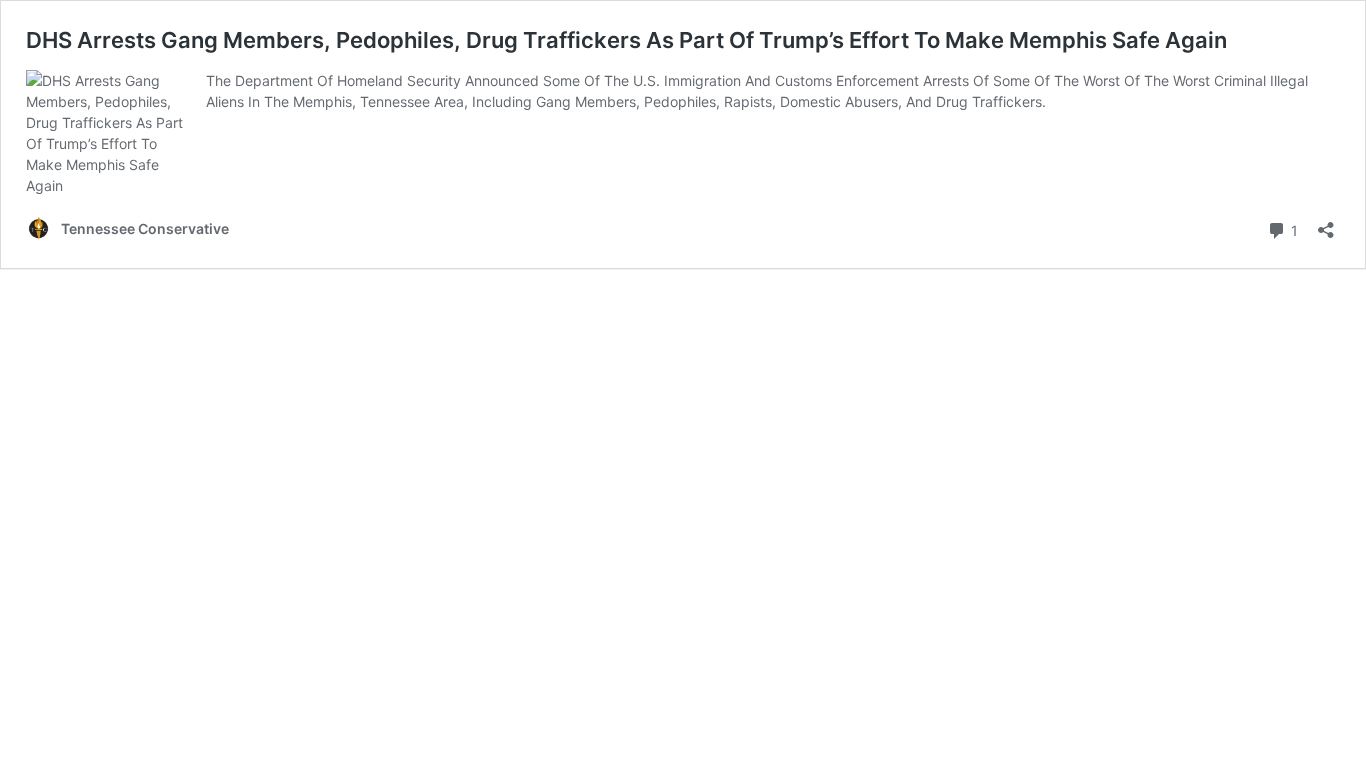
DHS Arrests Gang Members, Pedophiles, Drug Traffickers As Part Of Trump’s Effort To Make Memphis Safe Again (626, 40)
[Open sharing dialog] (1326, 223)
